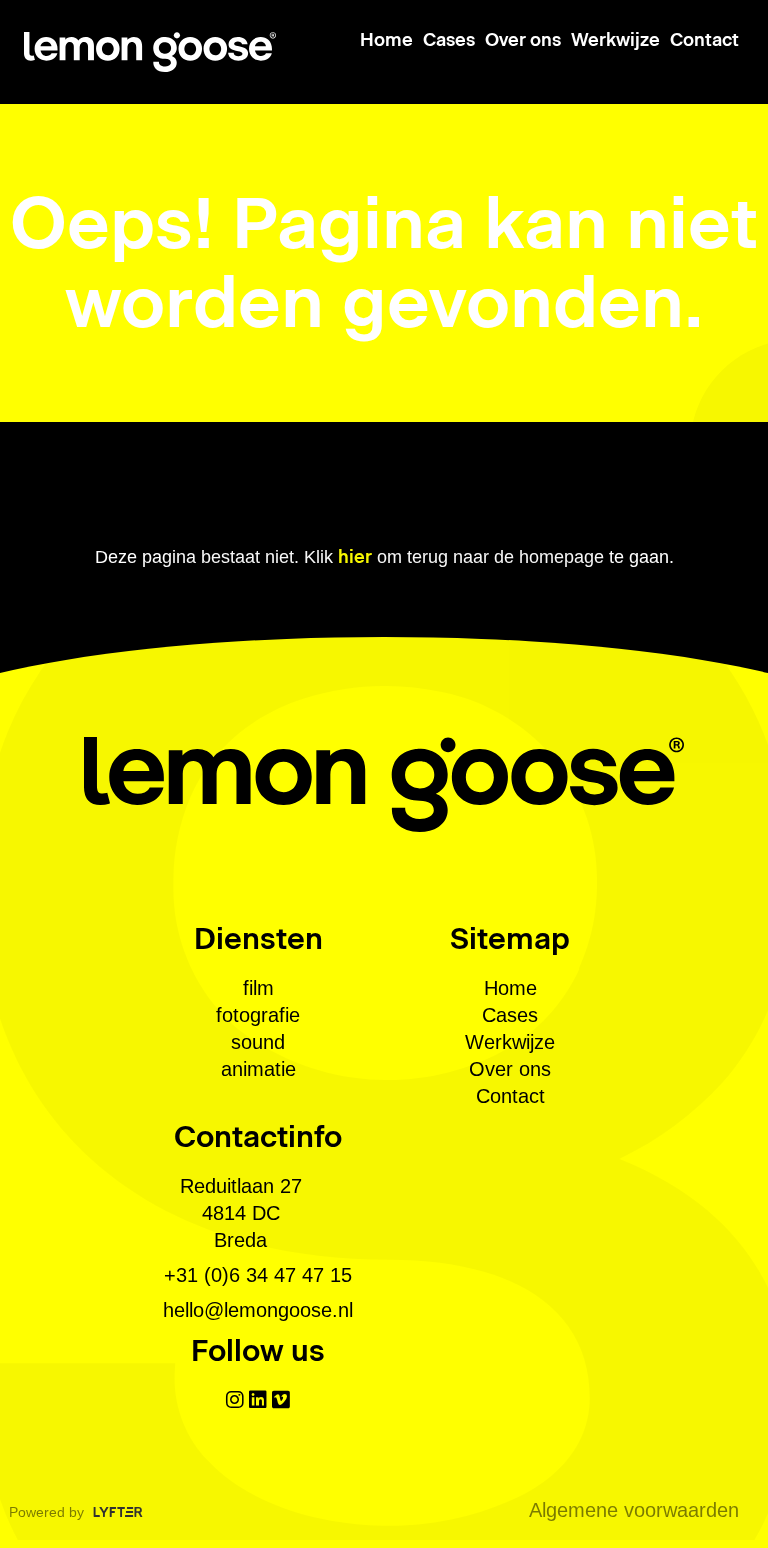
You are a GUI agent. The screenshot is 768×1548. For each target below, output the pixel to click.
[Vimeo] (281, 1400)
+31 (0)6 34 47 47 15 (258, 1275)
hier (355, 557)
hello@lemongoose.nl (258, 1310)
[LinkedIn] (258, 1400)
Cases (449, 40)
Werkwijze (615, 40)
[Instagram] (235, 1400)
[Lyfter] (118, 1510)
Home (386, 40)
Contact (704, 40)
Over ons (523, 40)
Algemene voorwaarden (634, 1510)
